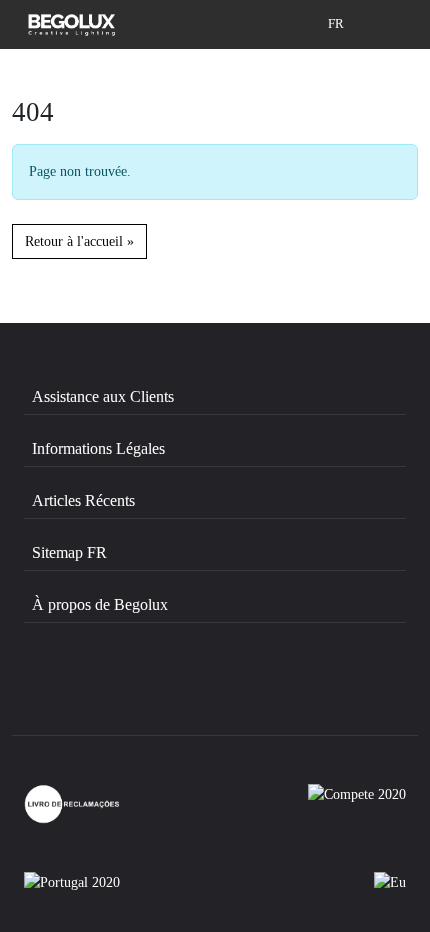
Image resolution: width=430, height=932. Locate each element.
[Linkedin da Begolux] (293, 692)
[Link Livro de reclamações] (72, 804)
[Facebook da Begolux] (81, 692)
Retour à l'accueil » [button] (79, 241)
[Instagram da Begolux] (188, 692)
